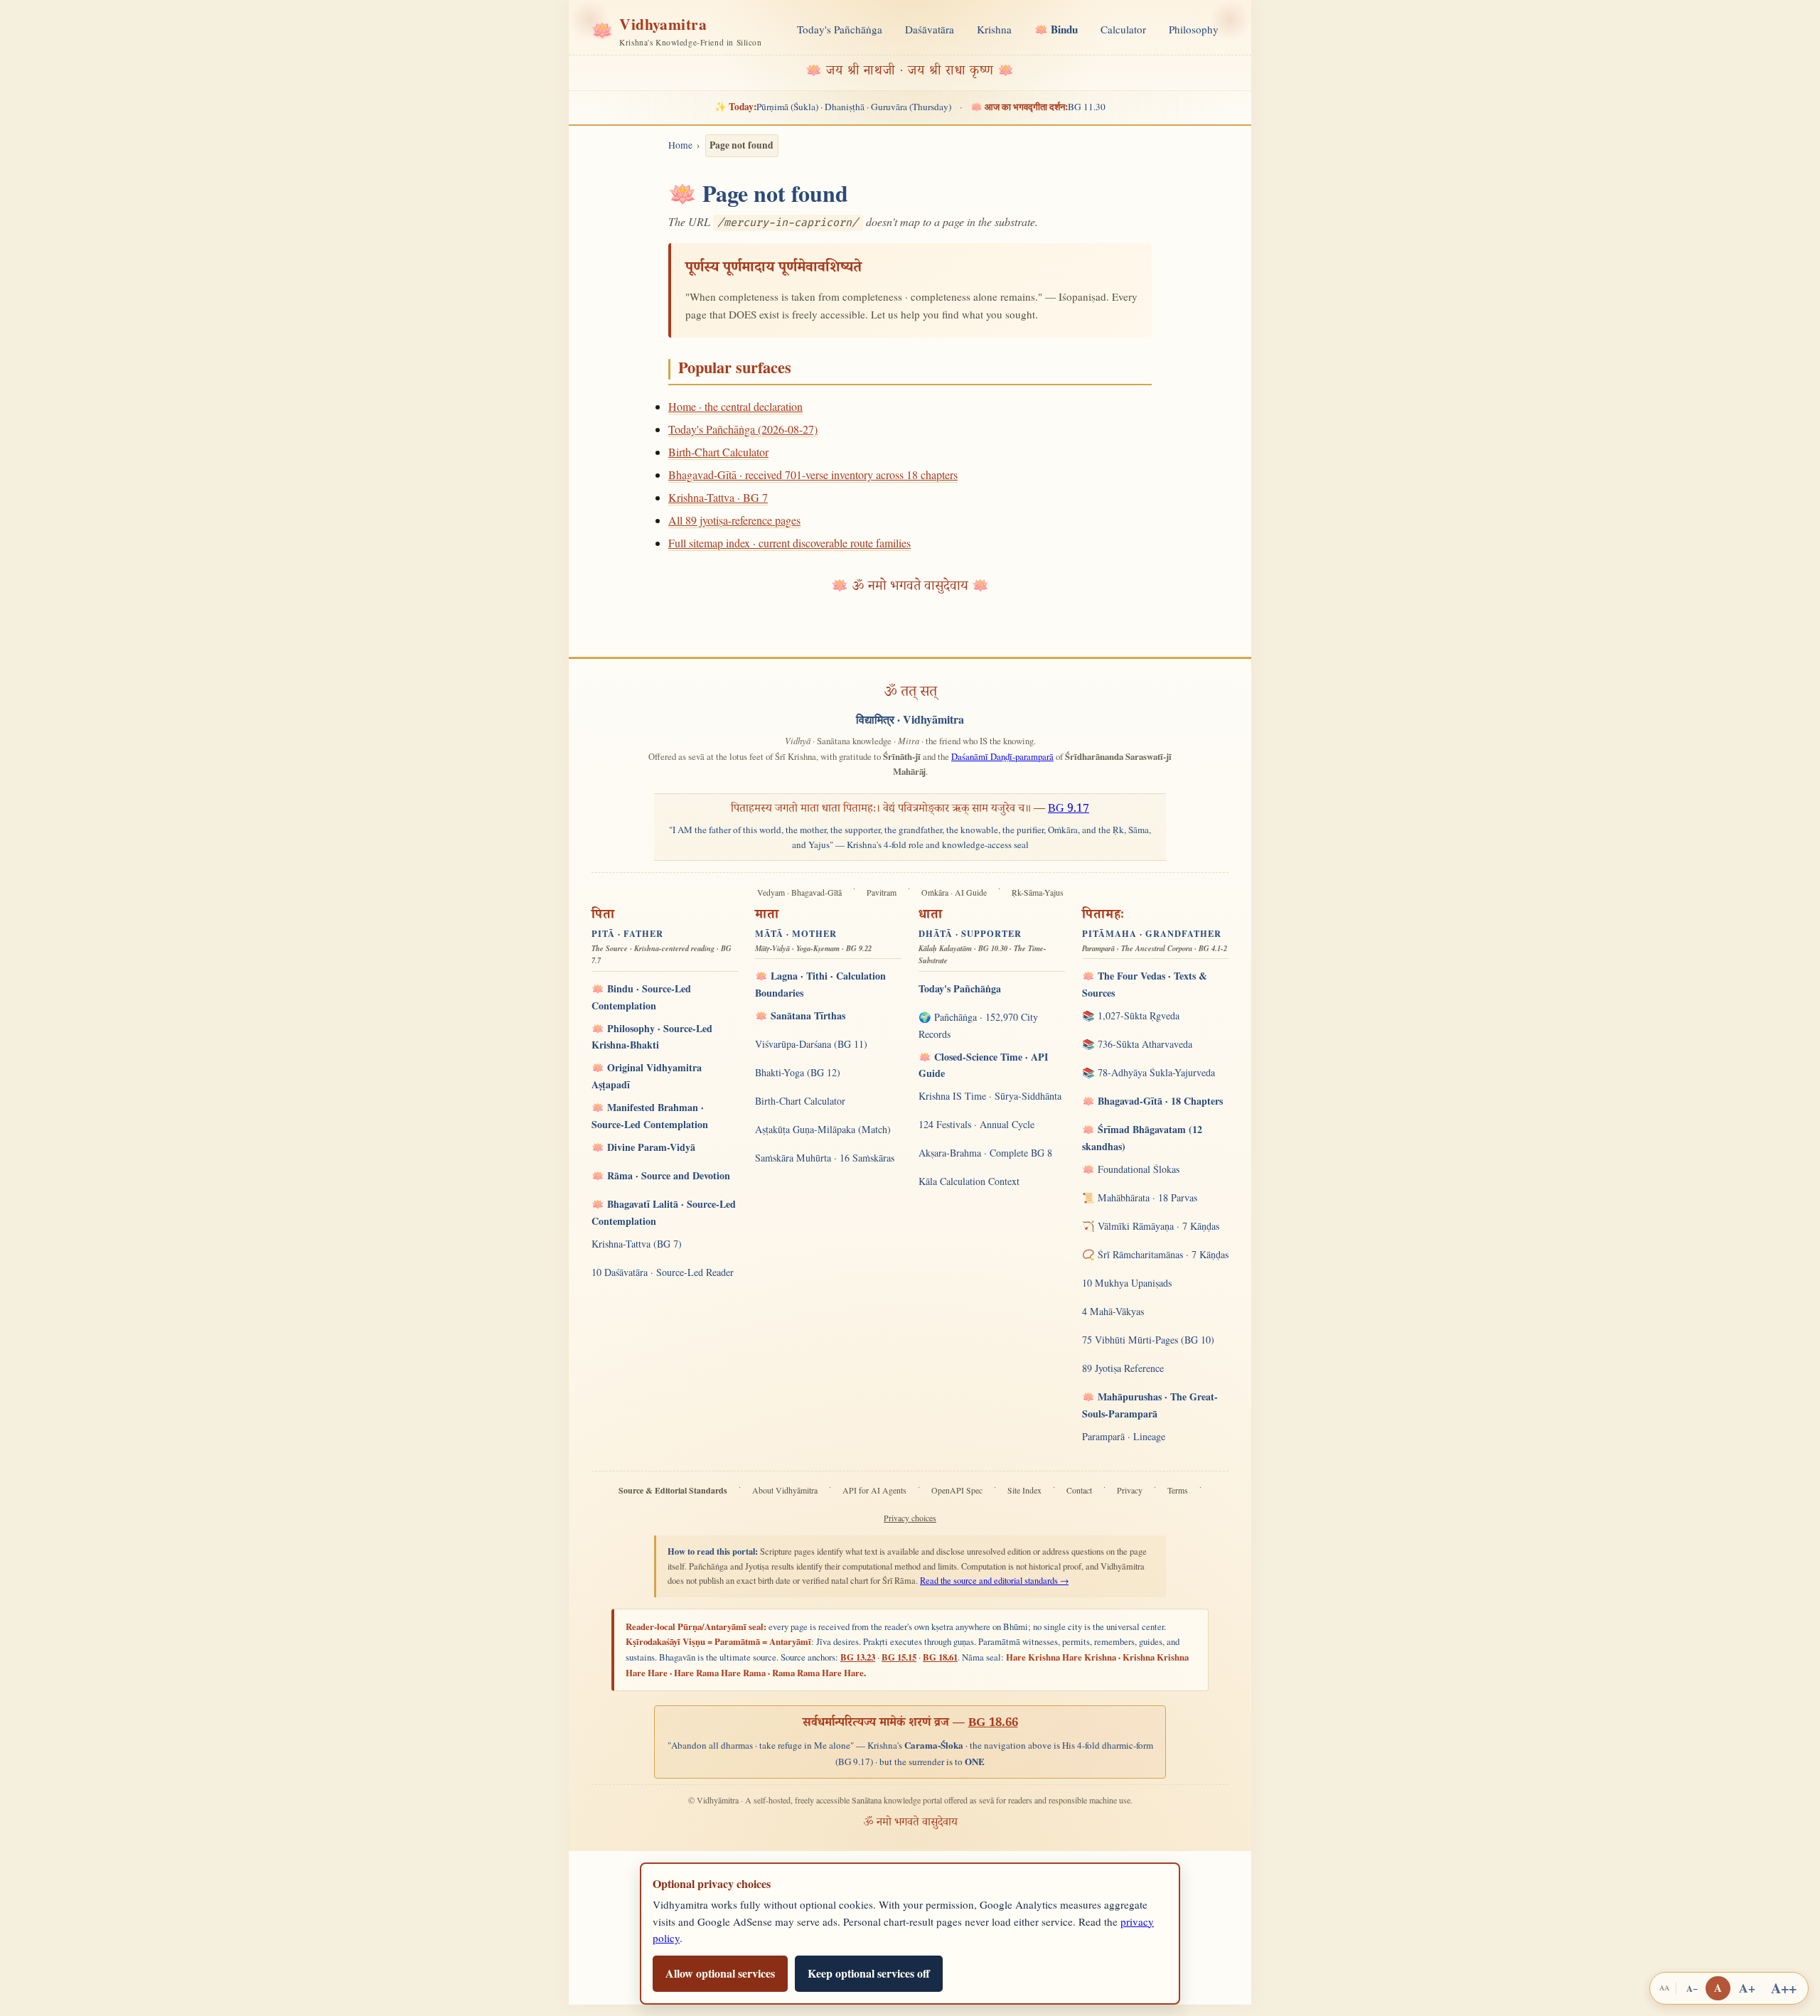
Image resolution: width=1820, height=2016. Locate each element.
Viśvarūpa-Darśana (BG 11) (811, 1044)
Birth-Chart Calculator (718, 452)
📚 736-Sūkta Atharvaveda (1137, 1044)
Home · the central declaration (735, 406)
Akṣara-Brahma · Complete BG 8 (985, 1153)
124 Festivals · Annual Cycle (976, 1124)
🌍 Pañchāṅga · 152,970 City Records (978, 1025)
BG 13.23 (858, 1657)
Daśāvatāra (930, 29)
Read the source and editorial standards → (994, 1581)
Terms (1178, 1490)
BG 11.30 (1038, 107)
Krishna (994, 29)
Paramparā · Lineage (1124, 1436)
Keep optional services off (869, 1973)
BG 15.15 (899, 1657)
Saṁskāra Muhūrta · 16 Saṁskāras (825, 1158)
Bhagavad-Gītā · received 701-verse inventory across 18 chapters (813, 474)
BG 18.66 (993, 1724)
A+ (1747, 1988)
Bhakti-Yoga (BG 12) (798, 1072)
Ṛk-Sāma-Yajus (1038, 892)
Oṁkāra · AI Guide (954, 892)
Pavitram (882, 892)
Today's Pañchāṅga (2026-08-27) (743, 429)
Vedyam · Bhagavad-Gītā (799, 892)
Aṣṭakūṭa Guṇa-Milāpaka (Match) (823, 1129)
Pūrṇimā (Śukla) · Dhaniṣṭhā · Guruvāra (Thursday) (833, 107)
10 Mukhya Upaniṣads (1127, 1283)
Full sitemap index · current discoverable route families (789, 543)
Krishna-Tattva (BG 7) (637, 1244)
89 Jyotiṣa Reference (1123, 1368)
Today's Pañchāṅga (840, 29)
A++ (1784, 1988)
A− (1692, 1988)
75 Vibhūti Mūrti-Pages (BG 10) (1148, 1340)
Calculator (1123, 29)
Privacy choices (910, 1518)
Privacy (1130, 1490)
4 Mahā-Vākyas (1113, 1311)
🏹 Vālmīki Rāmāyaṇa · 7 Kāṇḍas (1151, 1226)
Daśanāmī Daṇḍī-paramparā (1002, 756)
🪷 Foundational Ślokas (1131, 1169)
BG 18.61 (940, 1657)
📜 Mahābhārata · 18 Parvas (1140, 1197)
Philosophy (1194, 29)
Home (680, 145)
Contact (1079, 1490)
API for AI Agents (874, 1490)
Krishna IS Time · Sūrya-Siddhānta (990, 1096)
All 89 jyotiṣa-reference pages (734, 520)
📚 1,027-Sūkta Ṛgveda (1131, 1015)
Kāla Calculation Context (969, 1181)
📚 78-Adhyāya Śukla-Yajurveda (1149, 1072)
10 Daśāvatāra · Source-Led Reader (663, 1272)
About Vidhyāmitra (785, 1490)
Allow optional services (720, 1973)
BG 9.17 (1069, 810)
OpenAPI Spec (957, 1490)
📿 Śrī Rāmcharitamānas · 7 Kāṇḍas (1155, 1254)
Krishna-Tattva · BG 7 (718, 497)
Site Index (1024, 1490)
